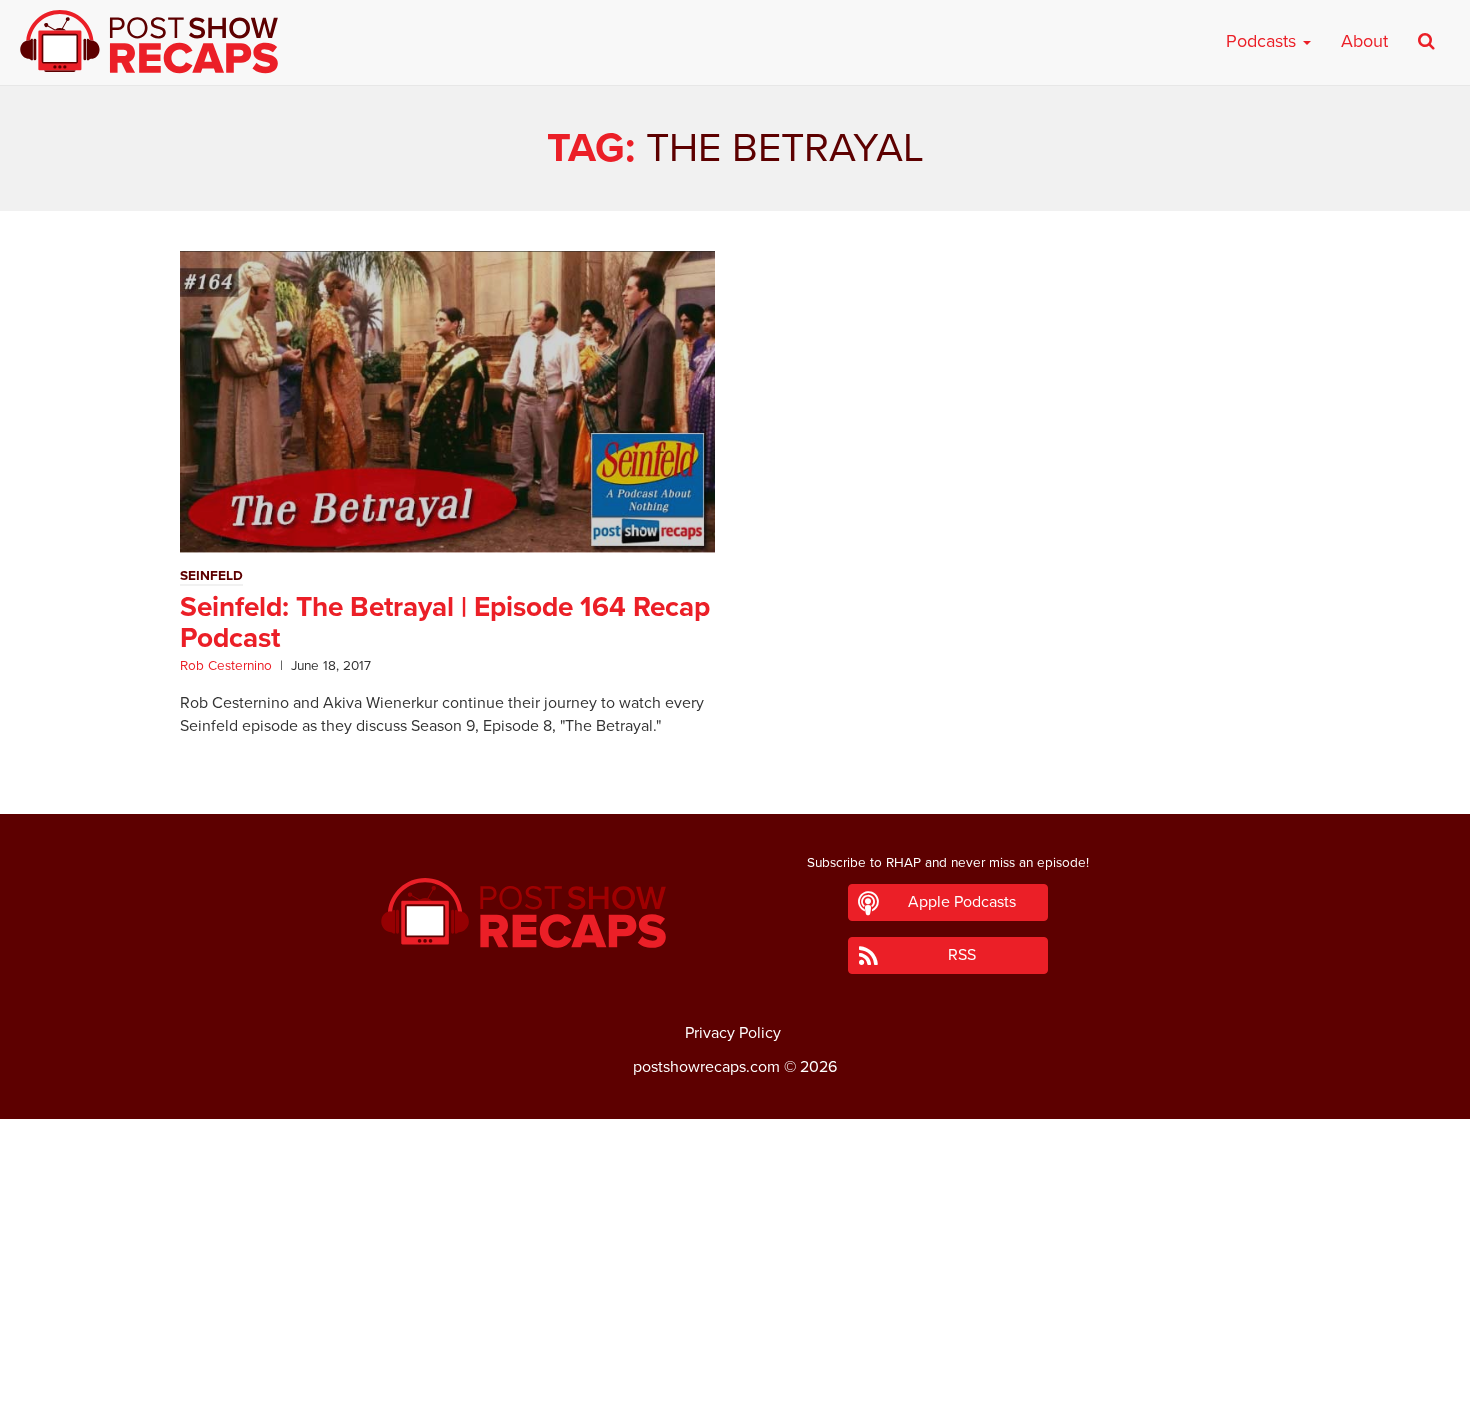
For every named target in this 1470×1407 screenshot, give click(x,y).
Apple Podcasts (962, 902)
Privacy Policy (733, 1033)
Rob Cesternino (226, 666)
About (1364, 41)
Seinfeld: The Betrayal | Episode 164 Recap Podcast (445, 622)
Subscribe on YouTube (735, 1335)
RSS (962, 955)
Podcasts (1263, 41)
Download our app (735, 1380)
